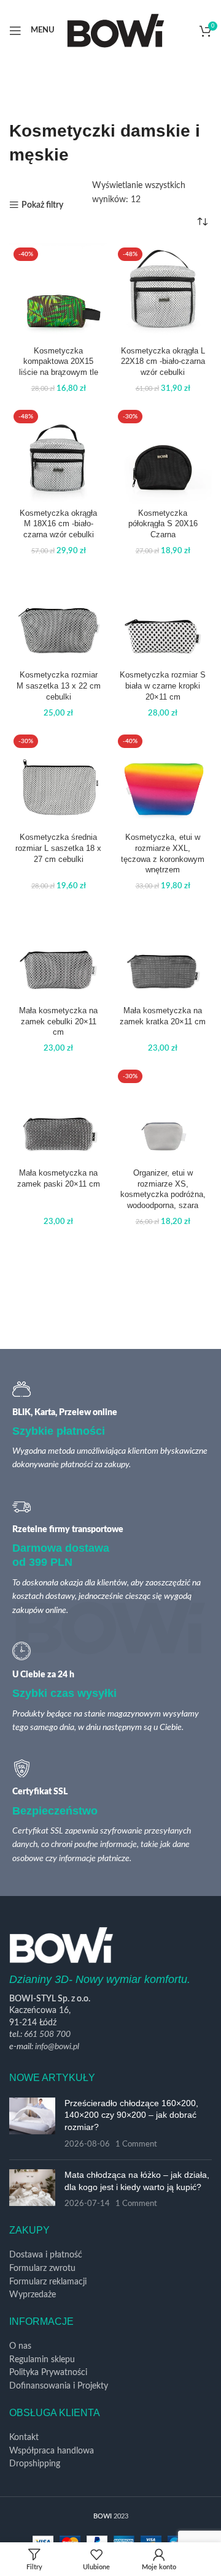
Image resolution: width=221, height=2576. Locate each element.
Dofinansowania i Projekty (59, 2386)
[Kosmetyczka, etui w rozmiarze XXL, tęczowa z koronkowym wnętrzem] (163, 779)
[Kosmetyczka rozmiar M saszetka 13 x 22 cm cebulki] (58, 617)
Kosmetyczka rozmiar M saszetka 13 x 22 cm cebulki (59, 686)
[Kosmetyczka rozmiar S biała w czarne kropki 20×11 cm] (163, 617)
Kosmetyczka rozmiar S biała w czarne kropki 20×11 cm (163, 686)
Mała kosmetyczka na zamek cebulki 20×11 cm (58, 1022)
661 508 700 (47, 2034)
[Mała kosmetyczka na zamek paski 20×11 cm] (58, 1114)
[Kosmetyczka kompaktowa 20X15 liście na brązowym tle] (58, 292)
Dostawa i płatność (46, 2255)
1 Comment (136, 2144)
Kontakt (24, 2438)
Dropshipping (35, 2464)
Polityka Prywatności (48, 2373)
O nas (20, 2346)
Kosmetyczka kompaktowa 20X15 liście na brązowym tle (59, 362)
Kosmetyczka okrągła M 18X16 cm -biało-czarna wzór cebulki (58, 524)
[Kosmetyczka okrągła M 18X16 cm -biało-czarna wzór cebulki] (58, 455)
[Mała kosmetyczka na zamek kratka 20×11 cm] (163, 952)
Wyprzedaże (33, 2295)
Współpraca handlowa (52, 2451)
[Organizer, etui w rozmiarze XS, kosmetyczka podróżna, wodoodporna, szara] (163, 1114)
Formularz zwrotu (42, 2268)
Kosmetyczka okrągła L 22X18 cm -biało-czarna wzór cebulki (163, 362)
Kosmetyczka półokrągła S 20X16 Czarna (163, 524)
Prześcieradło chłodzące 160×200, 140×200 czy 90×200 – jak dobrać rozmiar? (131, 2115)
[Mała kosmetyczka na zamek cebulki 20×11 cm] (58, 952)
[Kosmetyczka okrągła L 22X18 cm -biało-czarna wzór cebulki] (163, 292)
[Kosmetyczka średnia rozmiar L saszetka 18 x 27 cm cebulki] (58, 779)
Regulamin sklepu (42, 2360)
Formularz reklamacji (48, 2282)
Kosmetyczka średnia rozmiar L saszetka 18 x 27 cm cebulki (58, 848)
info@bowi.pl (57, 2047)
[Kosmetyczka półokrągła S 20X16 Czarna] (163, 455)
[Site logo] (116, 30)
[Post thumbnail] (32, 2124)
